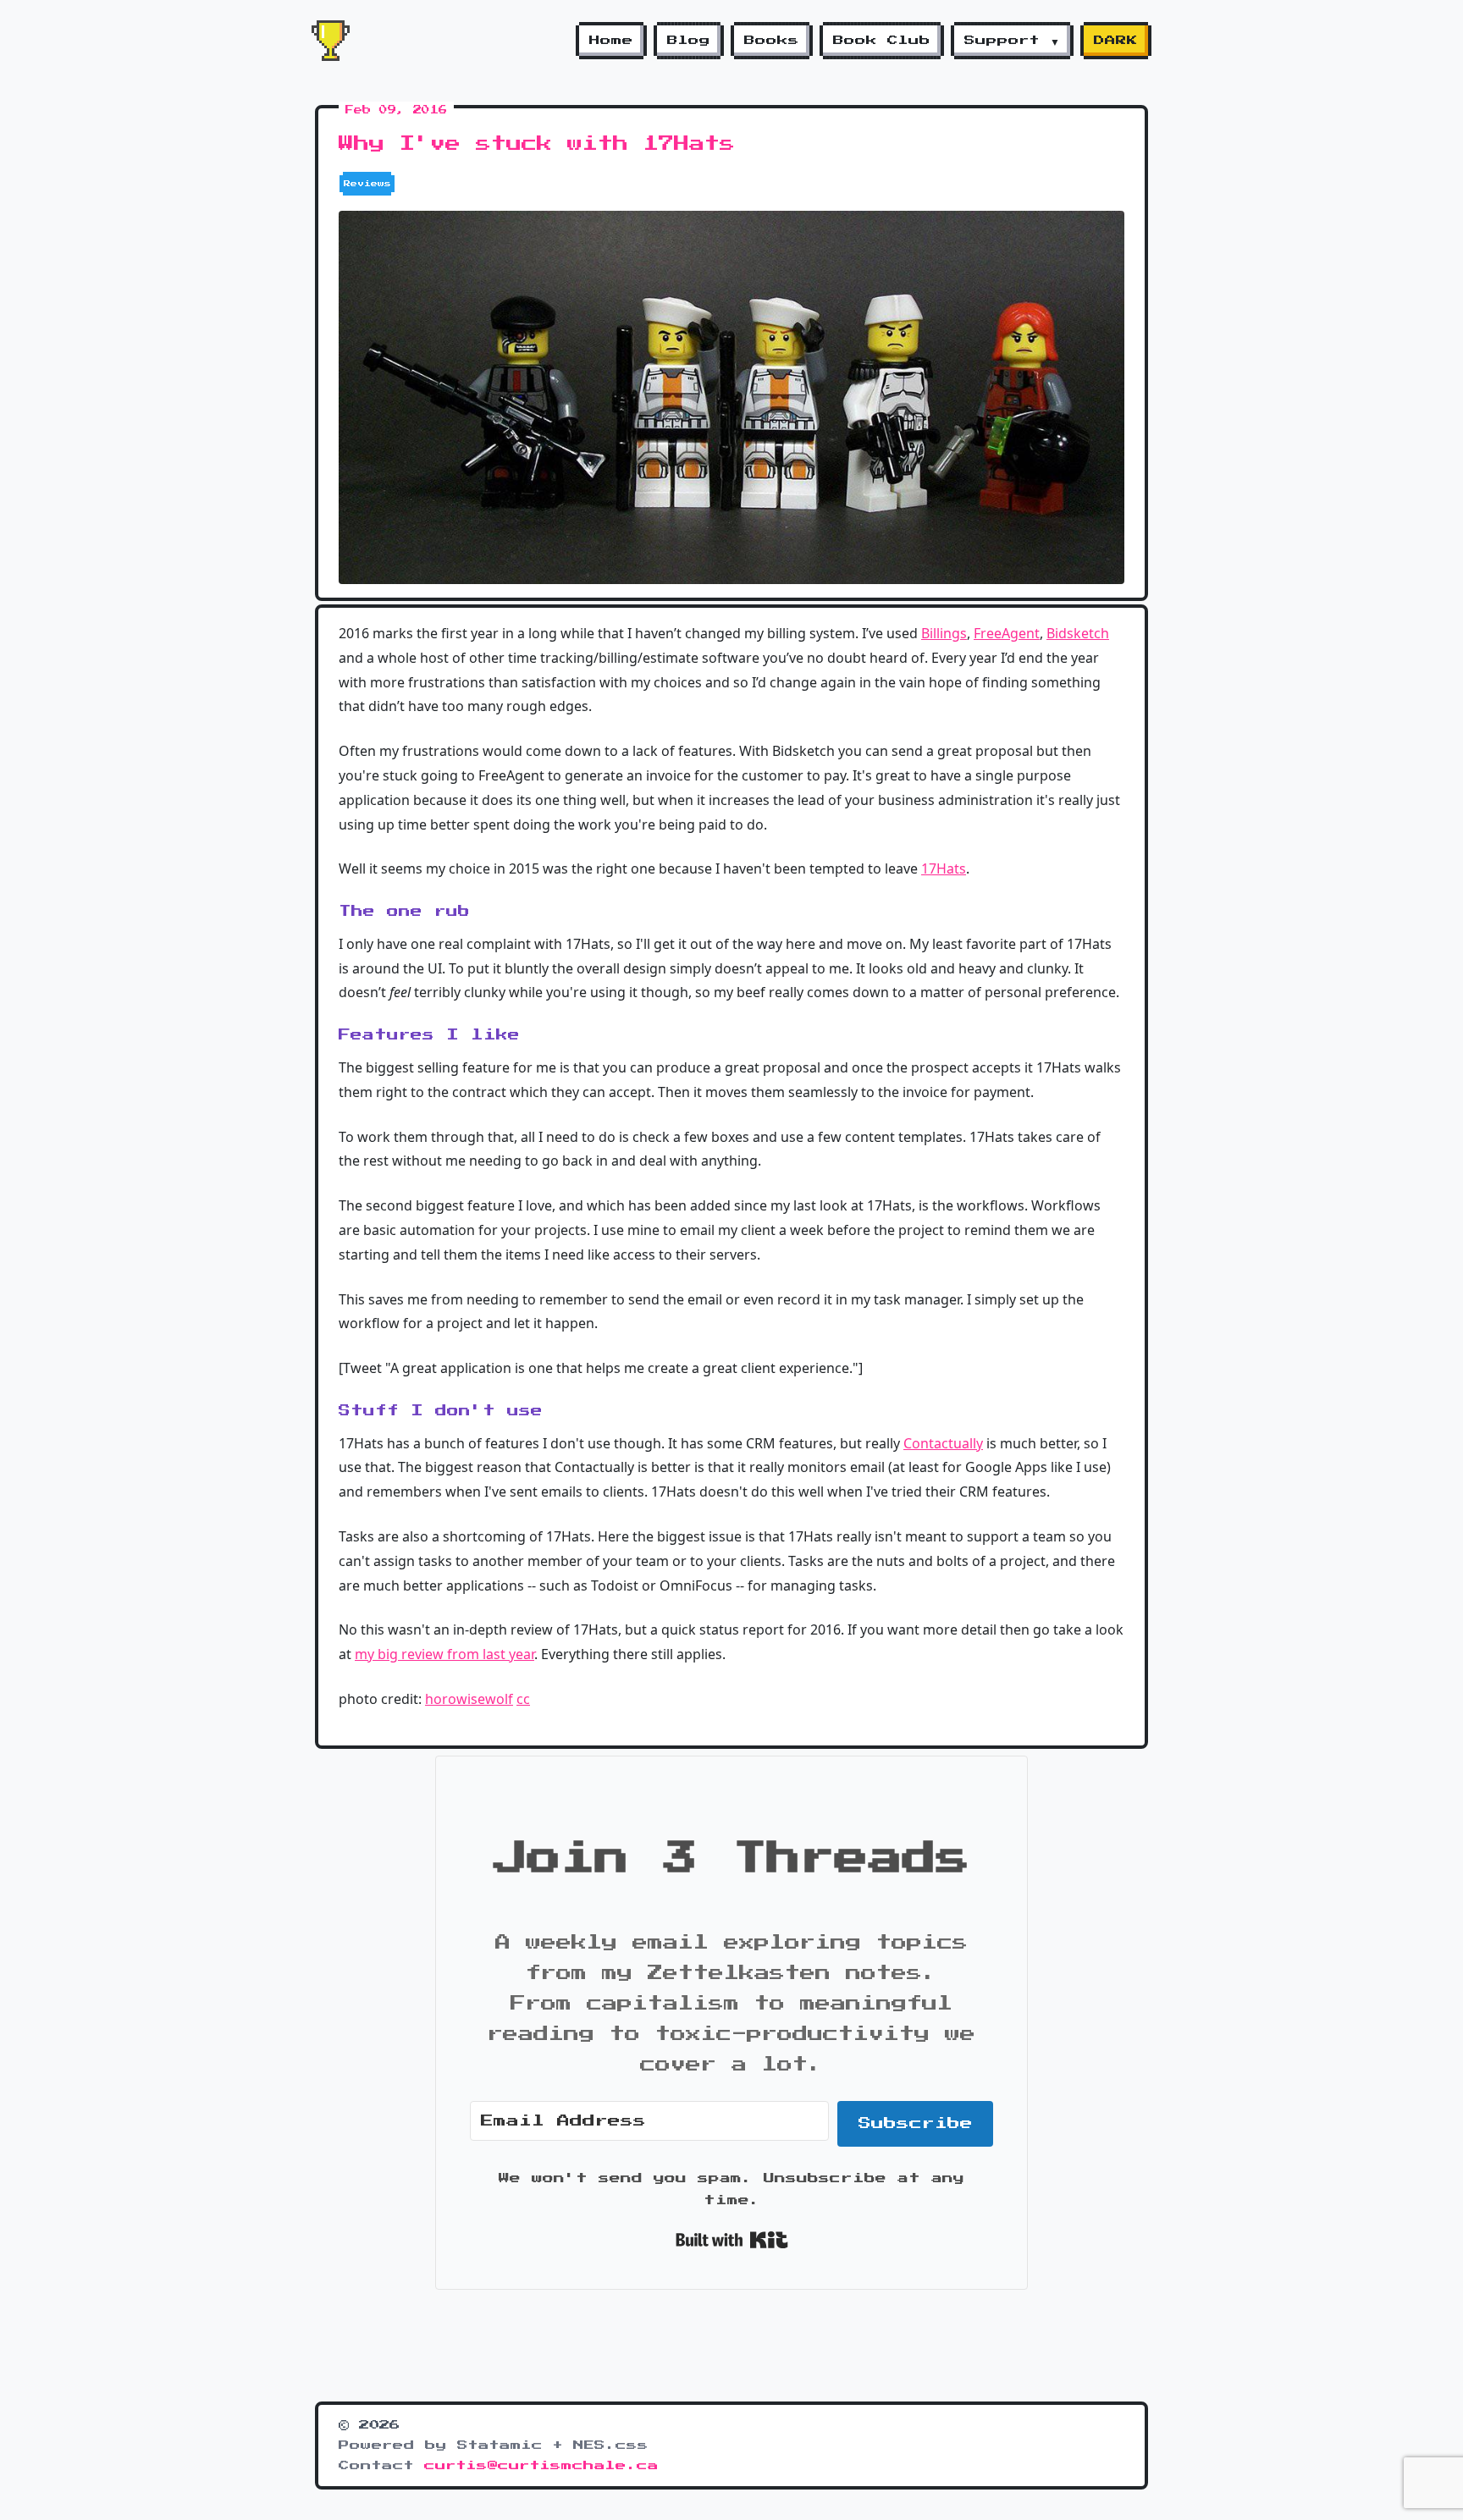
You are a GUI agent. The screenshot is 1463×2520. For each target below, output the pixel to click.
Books (772, 41)
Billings (944, 633)
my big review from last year (444, 1654)
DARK (1116, 41)
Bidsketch (1078, 633)
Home (611, 41)
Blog (689, 41)
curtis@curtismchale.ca (541, 2466)
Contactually (943, 1443)
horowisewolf (469, 1699)
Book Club (882, 41)
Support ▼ (1012, 41)
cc (523, 1699)
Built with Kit (732, 2240)
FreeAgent (1007, 633)
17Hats (944, 868)
